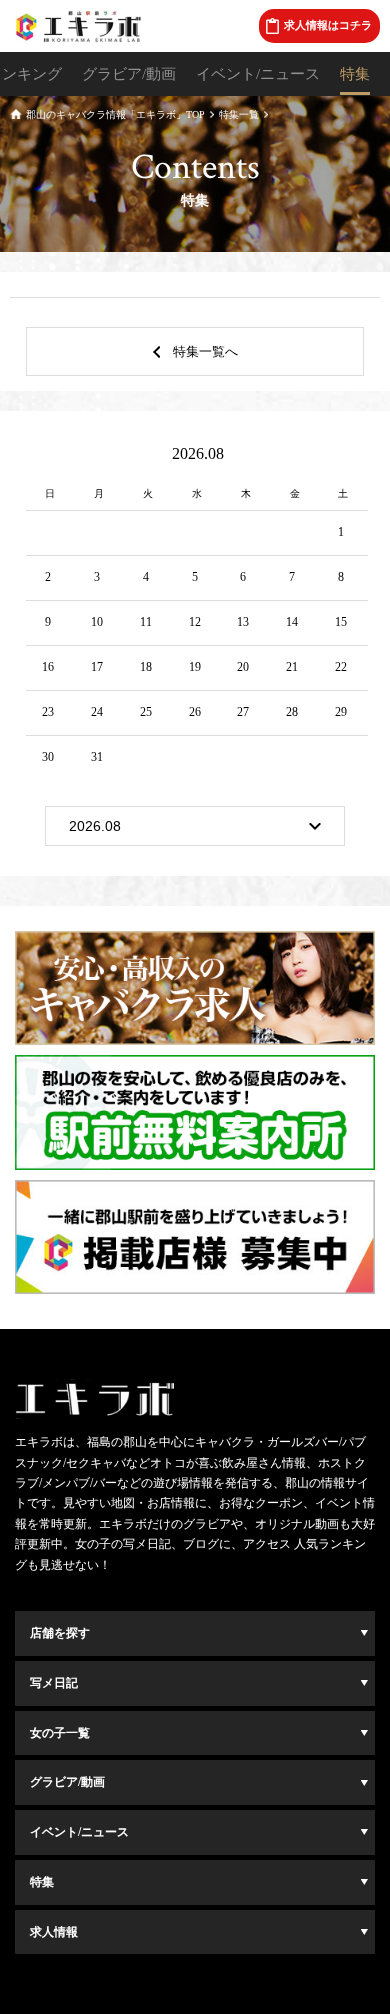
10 (97, 622)
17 (97, 667)
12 (195, 622)
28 (292, 712)
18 (146, 667)
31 (97, 757)
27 (243, 712)
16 (48, 667)
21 (292, 667)
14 (292, 622)
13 (243, 622)
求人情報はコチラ (328, 25)
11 (146, 622)
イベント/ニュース (258, 74)
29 (341, 712)
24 (97, 712)
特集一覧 (239, 114)
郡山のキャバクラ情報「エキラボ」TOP (115, 114)
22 (341, 667)
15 (341, 622)
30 (48, 757)
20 (243, 667)
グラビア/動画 (129, 74)
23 (48, 712)
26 (195, 712)
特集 (355, 74)
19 (195, 667)
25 (146, 712)
